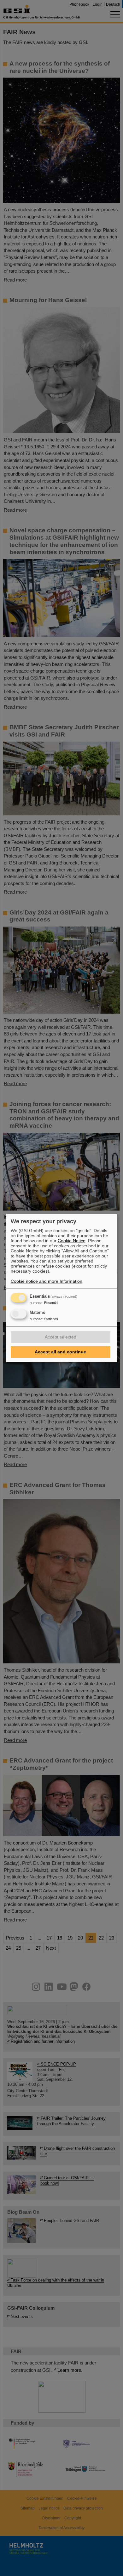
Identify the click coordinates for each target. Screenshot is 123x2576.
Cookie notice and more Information (47, 1281)
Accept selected (61, 1337)
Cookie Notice (72, 1241)
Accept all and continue (60, 1352)
